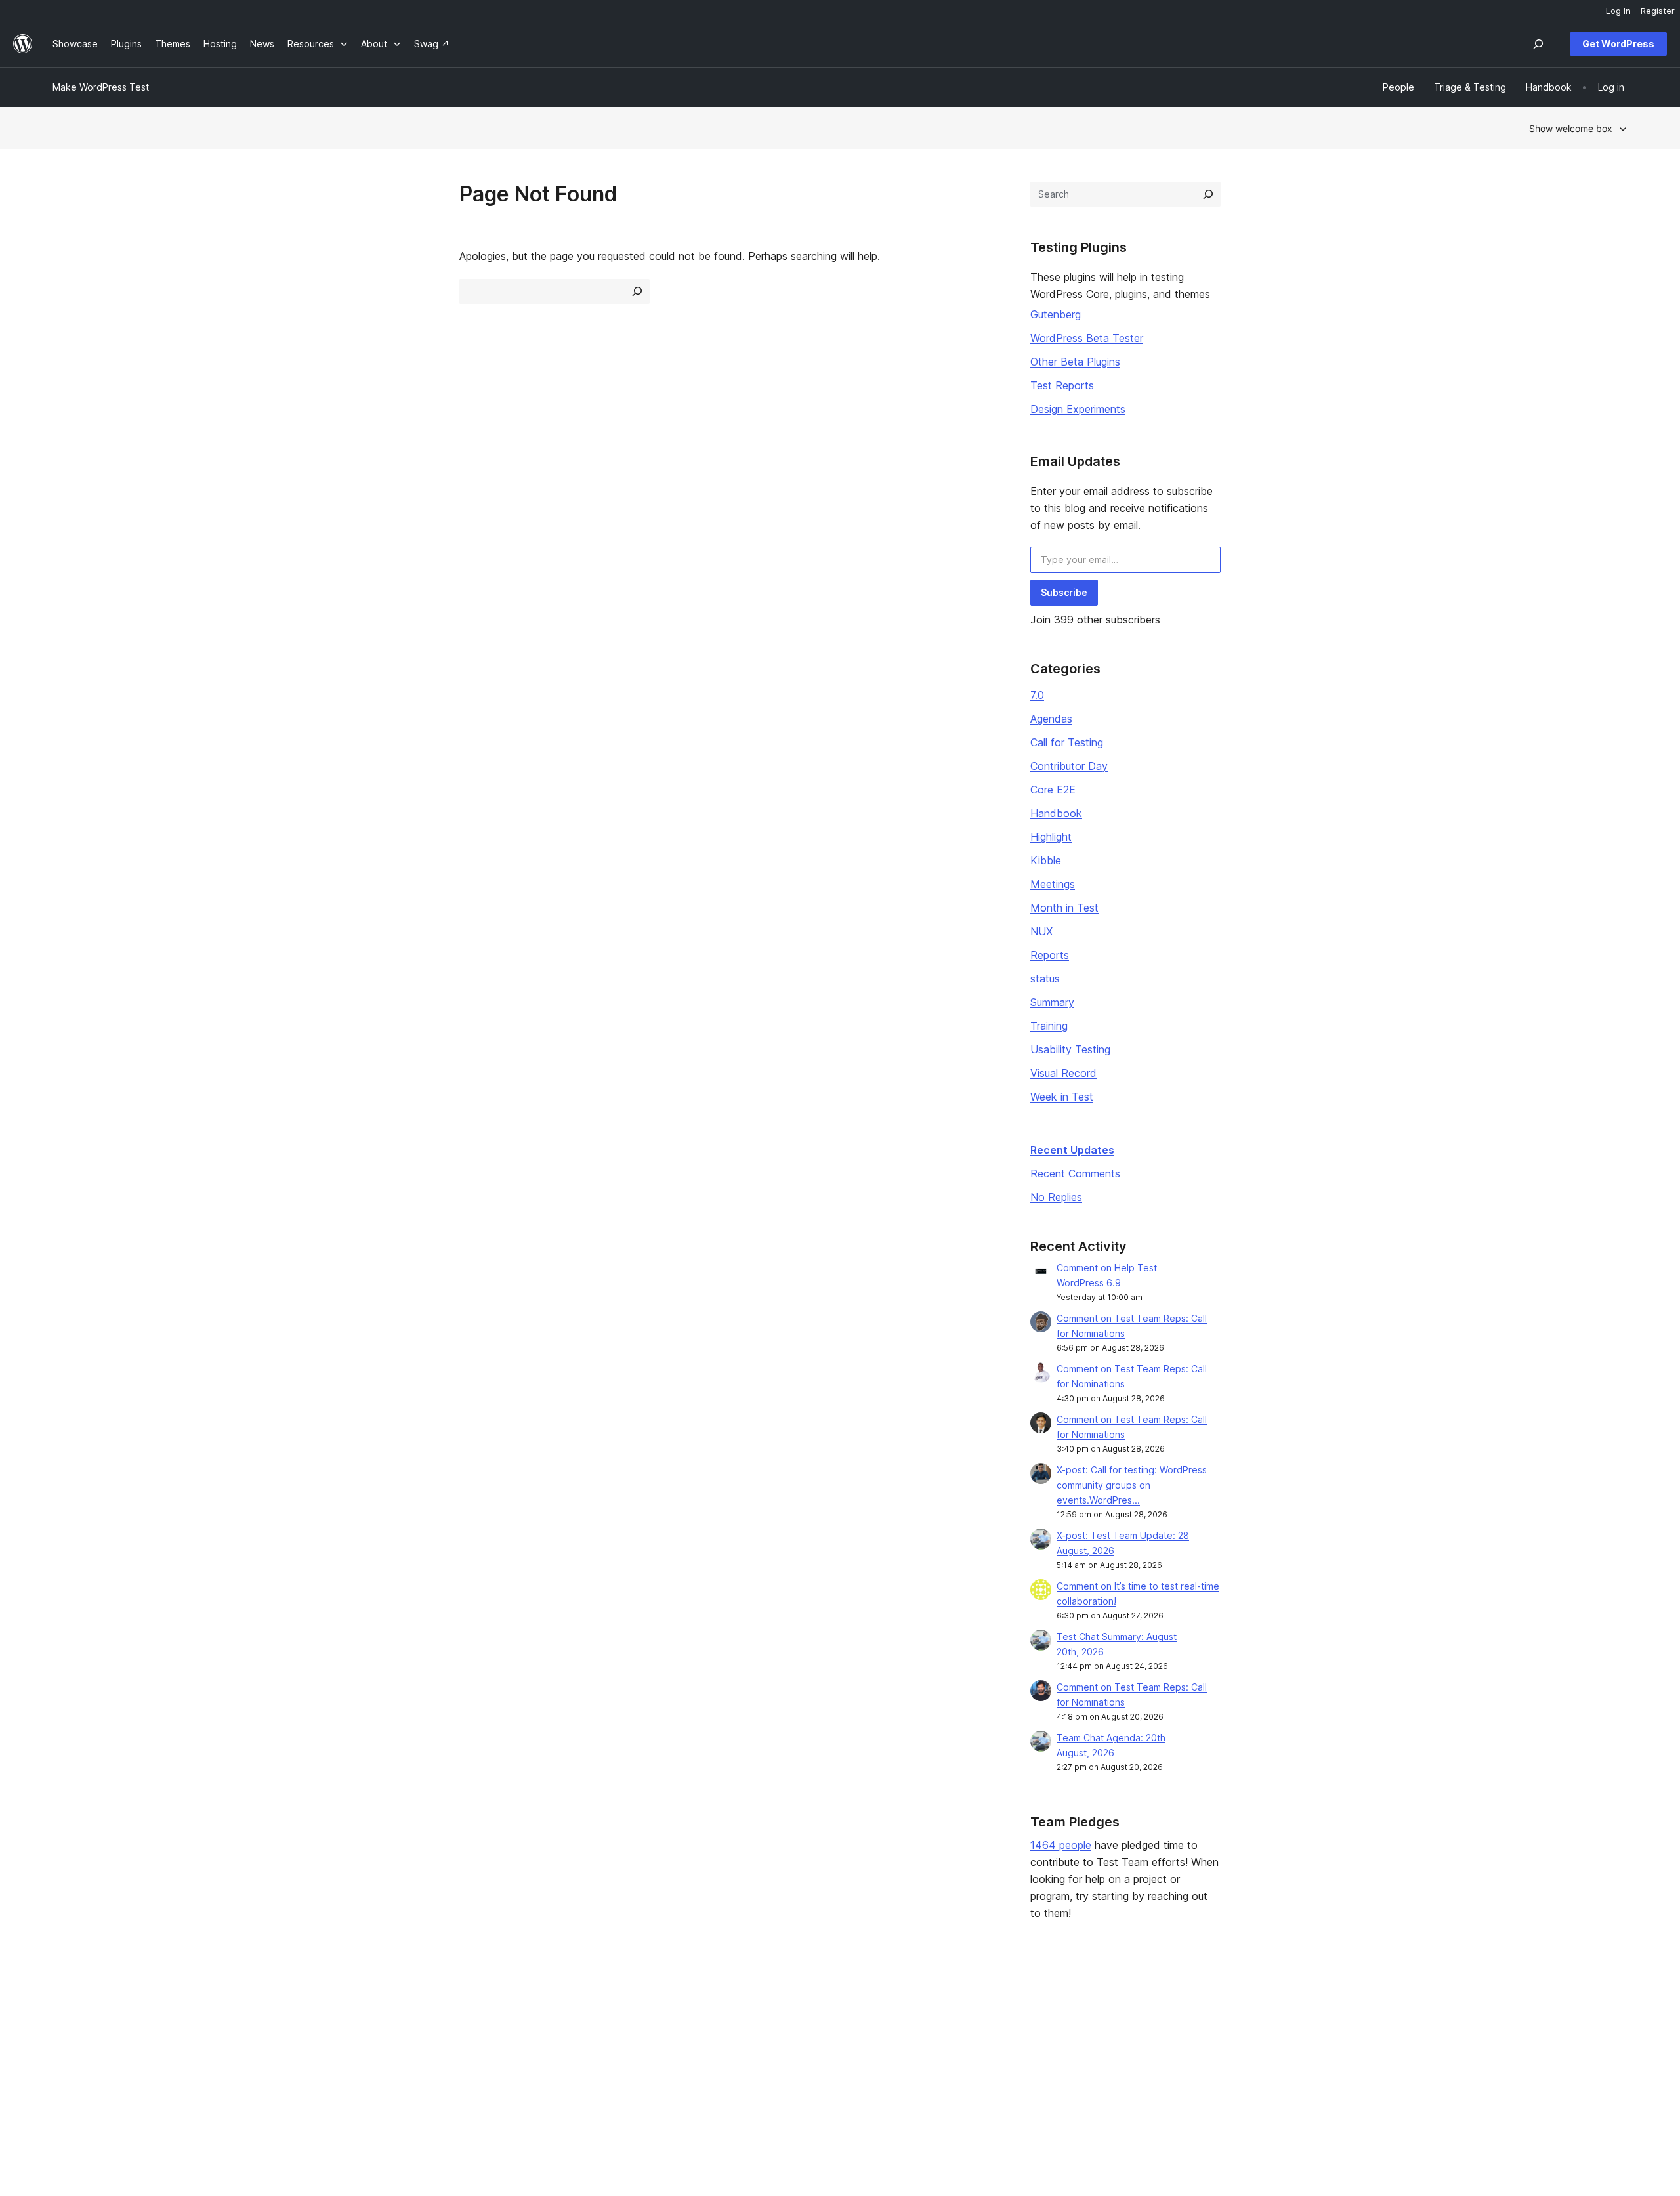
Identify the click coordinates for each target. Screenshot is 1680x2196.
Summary (1052, 1002)
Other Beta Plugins (1075, 362)
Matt (1338, 2029)
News (65, 2029)
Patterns (388, 2070)
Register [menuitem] (1658, 11)
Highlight (1051, 837)
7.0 (1037, 695)
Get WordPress (1618, 44)
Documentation (721, 2029)
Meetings (1053, 884)
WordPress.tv (723, 2070)
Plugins (386, 2049)
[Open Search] (1538, 44)
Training (1049, 1026)
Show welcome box (1571, 128)
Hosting (69, 2049)
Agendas (1051, 719)
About (66, 2008)
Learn (700, 2008)
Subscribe (1064, 592)
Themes (388, 2029)
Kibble (1046, 860)
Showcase (393, 2008)
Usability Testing (1070, 1049)
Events (1020, 2029)
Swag (1023, 2070)
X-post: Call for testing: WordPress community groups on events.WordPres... (1132, 1485)
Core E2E (1053, 790)
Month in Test (1064, 908)
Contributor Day (1069, 766)
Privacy (69, 2070)
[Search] (1208, 194)
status (1045, 979)
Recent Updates (1072, 1150)
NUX (1041, 931)
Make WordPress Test (101, 87)
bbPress (1347, 2049)
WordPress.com (1363, 2008)
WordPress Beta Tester (1087, 338)
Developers (713, 2049)
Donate (1027, 2049)
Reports (1050, 955)
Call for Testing (1067, 742)
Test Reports (1062, 385)
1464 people (1061, 1845)
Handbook (1056, 813)
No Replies (1056, 1197)
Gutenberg (1056, 314)
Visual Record (1063, 1073)
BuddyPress (1355, 2070)
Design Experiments (1078, 409)
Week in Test (1062, 1097)
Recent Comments (1075, 1173)
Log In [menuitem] (1618, 11)
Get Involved (1034, 2008)
